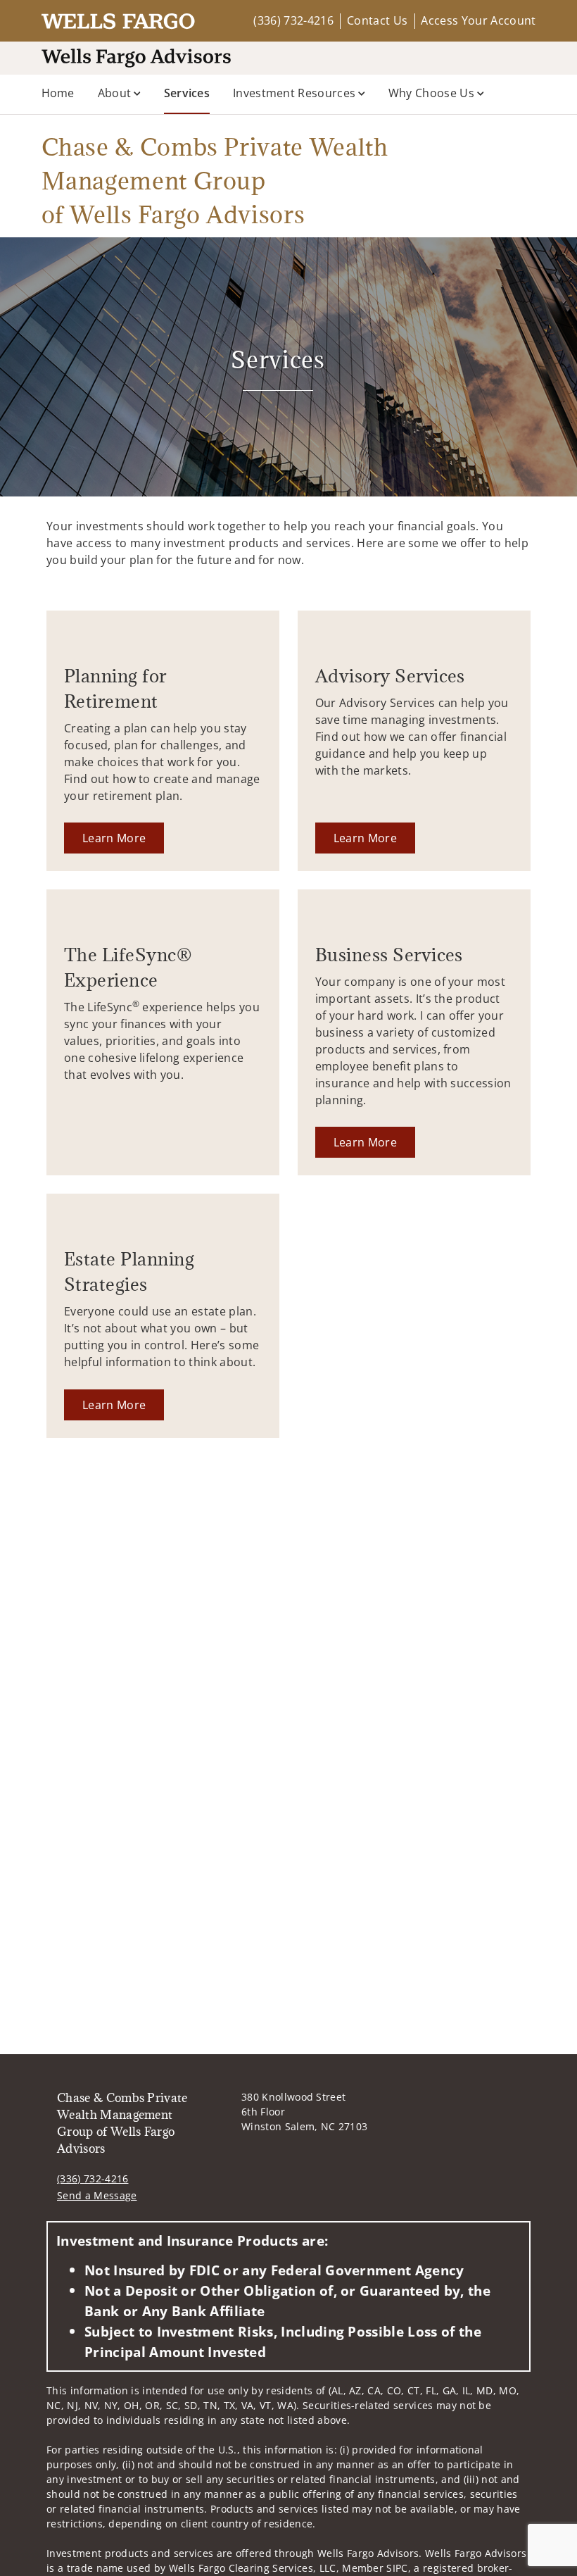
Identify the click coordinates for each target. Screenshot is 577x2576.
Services (187, 93)
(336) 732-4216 (293, 20)
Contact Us (377, 20)
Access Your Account (478, 20)
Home (58, 93)
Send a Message (97, 2195)
